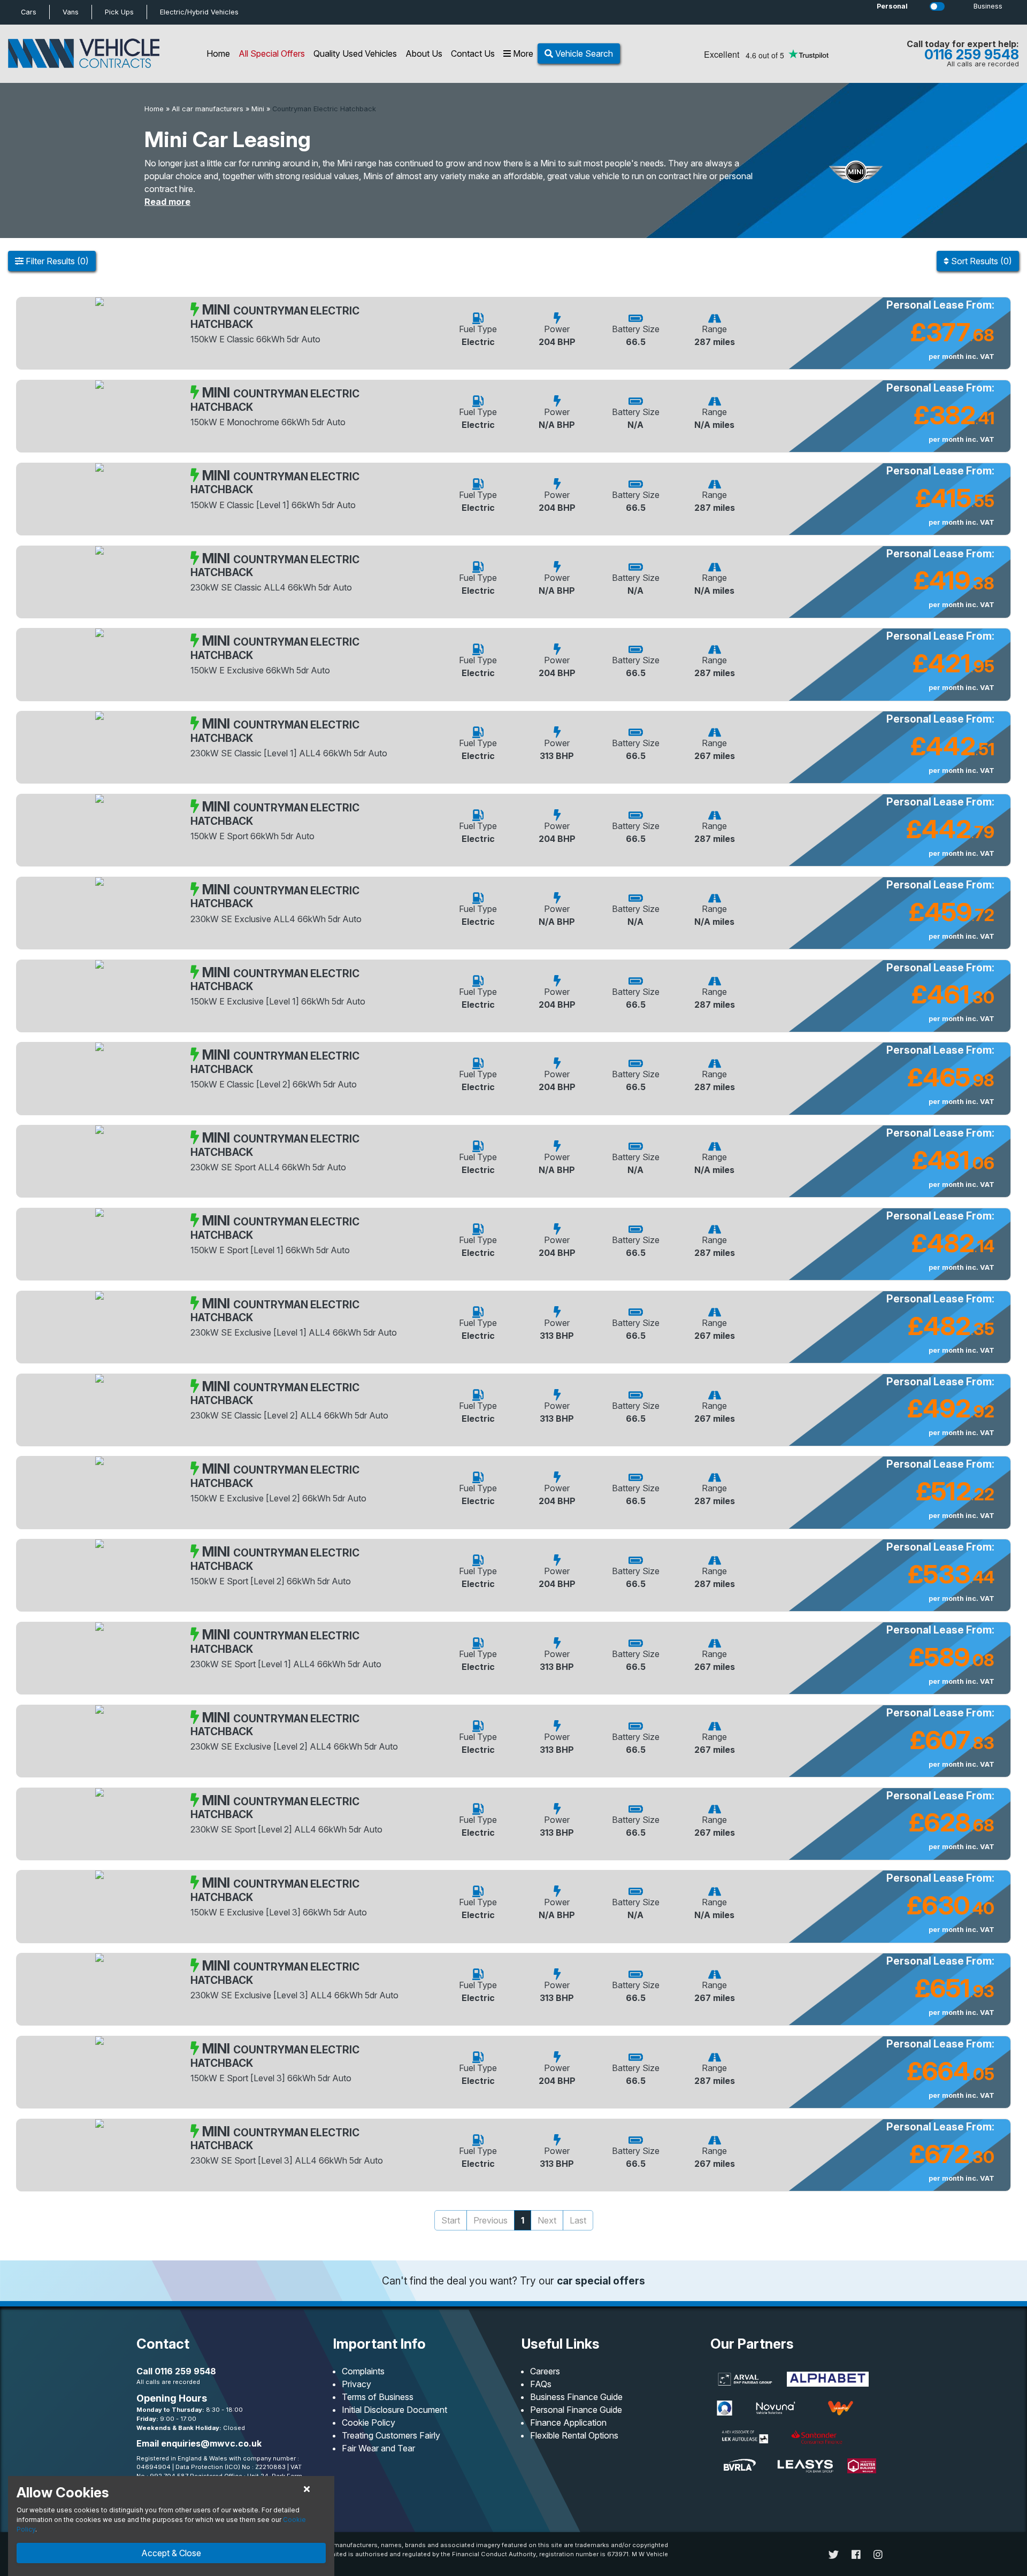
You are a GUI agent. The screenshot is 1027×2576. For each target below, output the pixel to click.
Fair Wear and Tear (378, 2448)
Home (218, 53)
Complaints (363, 2371)
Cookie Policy (369, 2422)
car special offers (601, 2281)
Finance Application (568, 2422)
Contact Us (473, 53)
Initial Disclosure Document (394, 2410)
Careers (545, 2371)
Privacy (357, 2384)
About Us (424, 53)
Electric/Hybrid (199, 12)
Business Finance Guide (576, 2397)
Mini (258, 109)
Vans (71, 12)
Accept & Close (171, 2553)
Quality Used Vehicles (355, 53)
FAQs (541, 2384)
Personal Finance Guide (576, 2410)
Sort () (980, 261)
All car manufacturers (208, 109)
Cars (29, 12)
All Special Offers (272, 53)
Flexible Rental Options (574, 2435)
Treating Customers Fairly (391, 2435)
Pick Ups (119, 12)
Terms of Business (378, 2397)
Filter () (56, 261)
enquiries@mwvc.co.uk (211, 2443)
